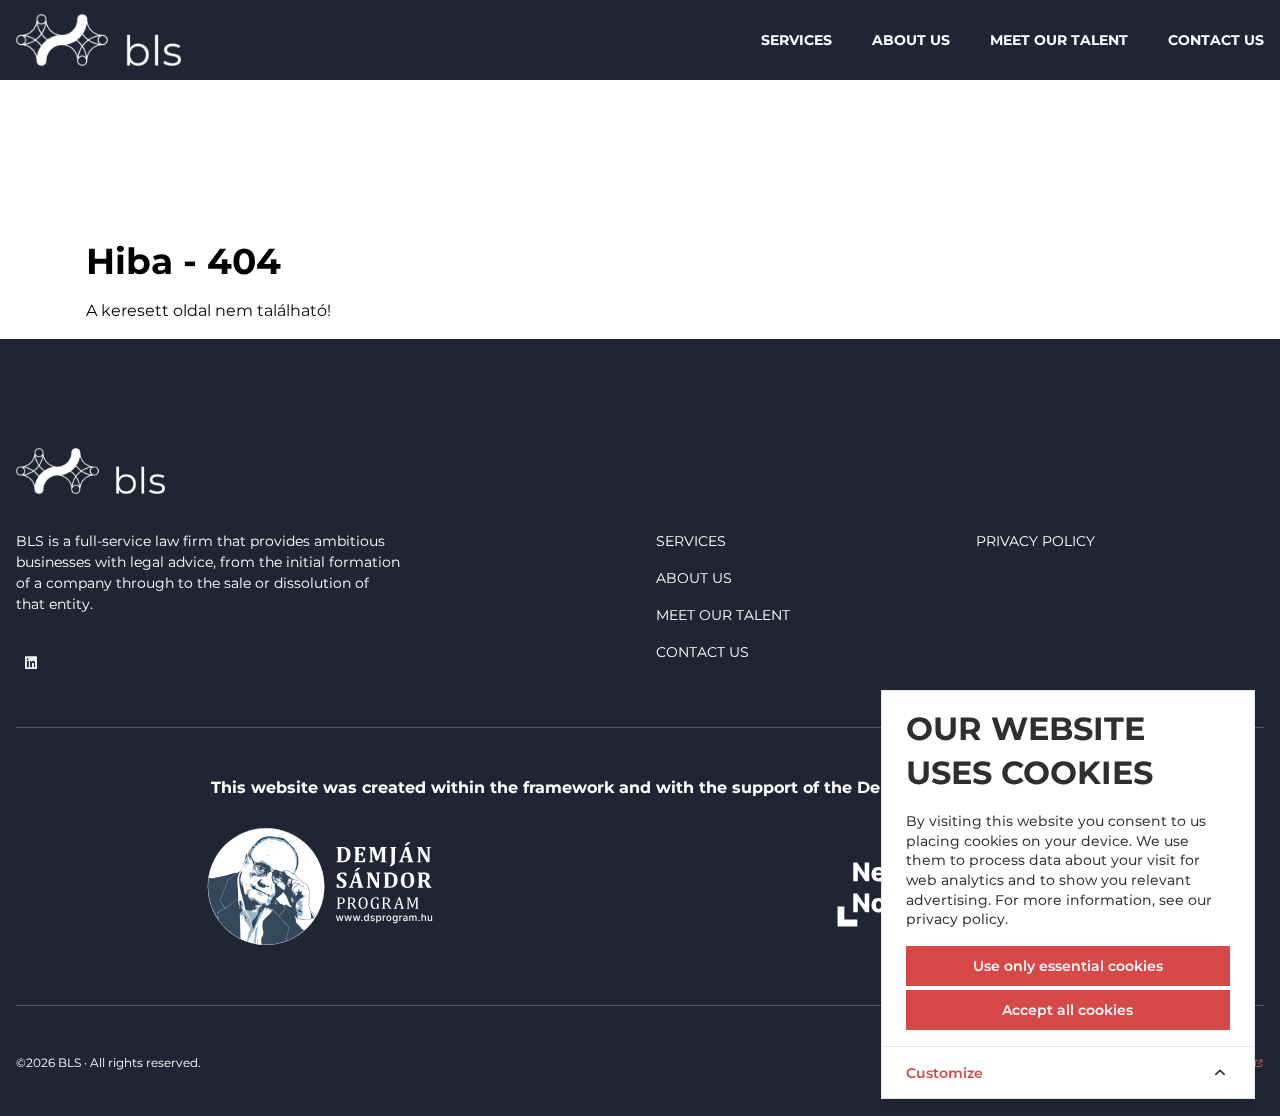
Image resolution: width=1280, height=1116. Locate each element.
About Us (911, 40)
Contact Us (1216, 40)
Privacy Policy (1035, 541)
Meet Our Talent (1059, 40)
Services (796, 40)
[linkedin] (31, 663)
